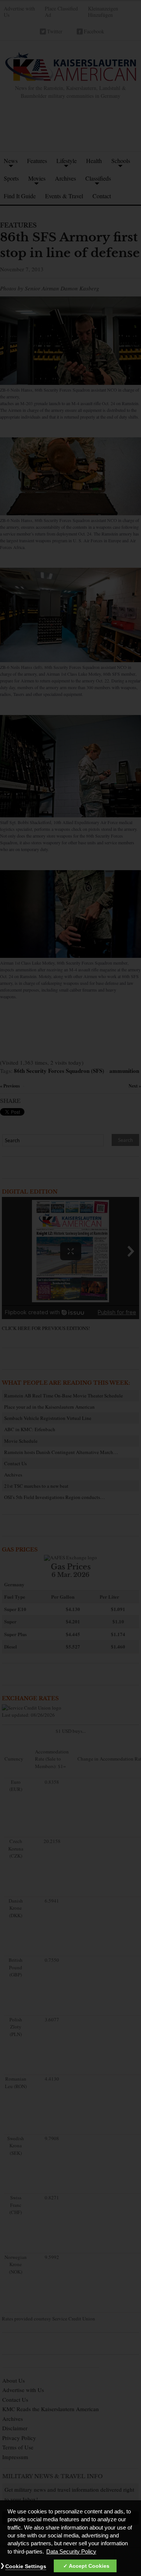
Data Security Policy (71, 2552)
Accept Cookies (89, 2566)
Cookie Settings (26, 2566)
